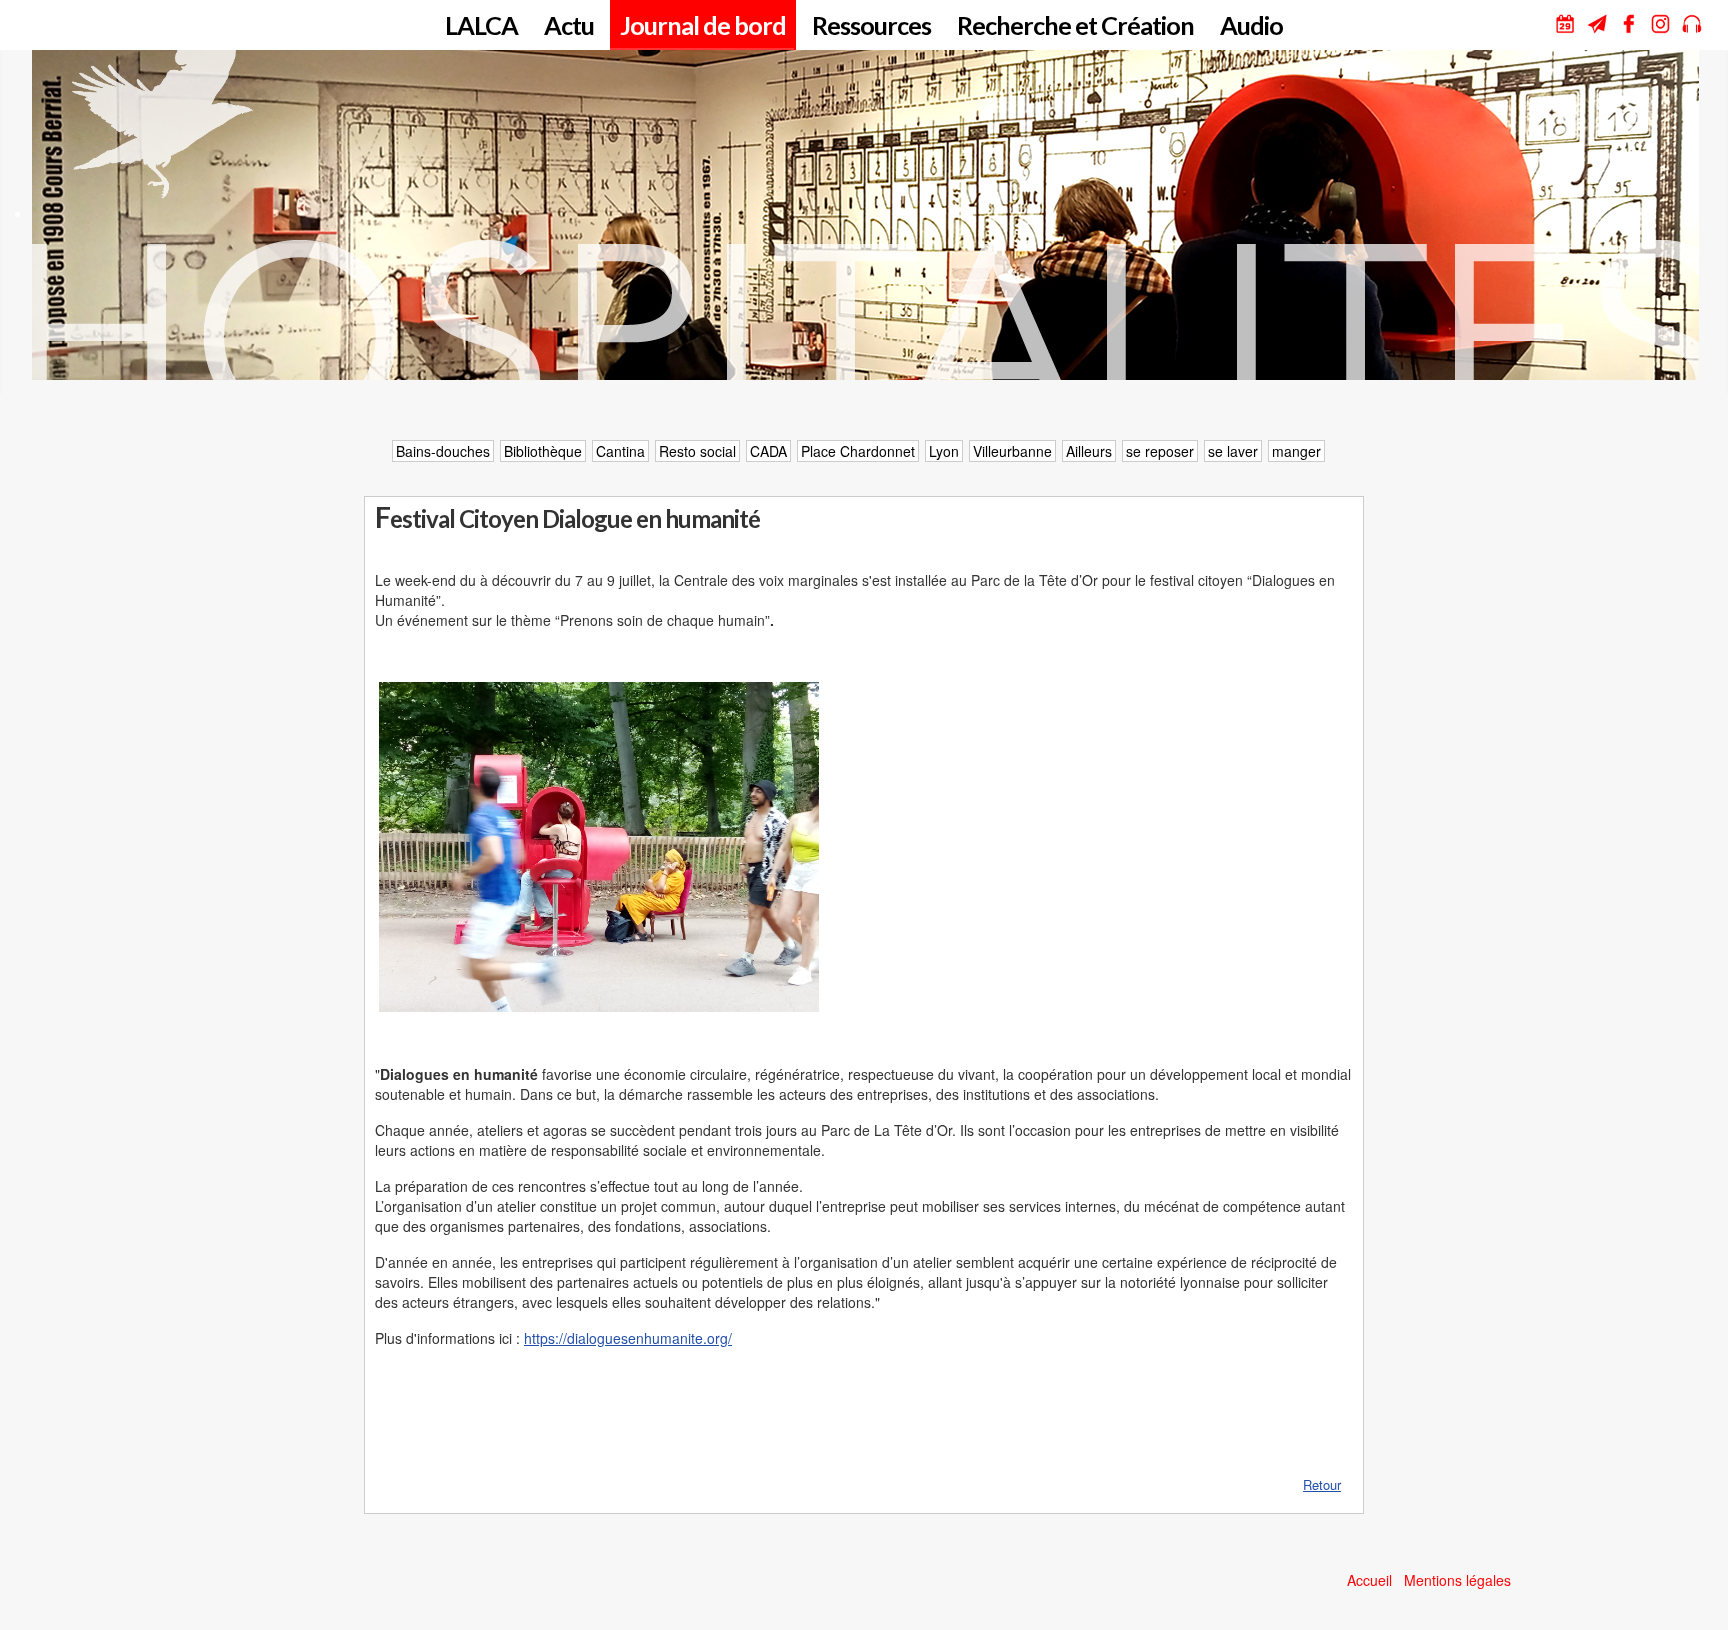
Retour (1322, 1484)
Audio (1251, 25)
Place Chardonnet (858, 451)
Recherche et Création (1075, 25)
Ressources (871, 25)
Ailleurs (1089, 451)
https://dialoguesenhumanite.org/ (628, 1338)
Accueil (1369, 1580)
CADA (768, 451)
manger (1296, 451)
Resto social (697, 451)
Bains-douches (443, 451)
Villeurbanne (1012, 451)
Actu (569, 25)
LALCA (481, 25)
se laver (1233, 451)
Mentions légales (1457, 1580)
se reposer (1160, 451)
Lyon (944, 451)
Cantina (620, 451)
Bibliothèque (543, 451)
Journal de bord (703, 25)
